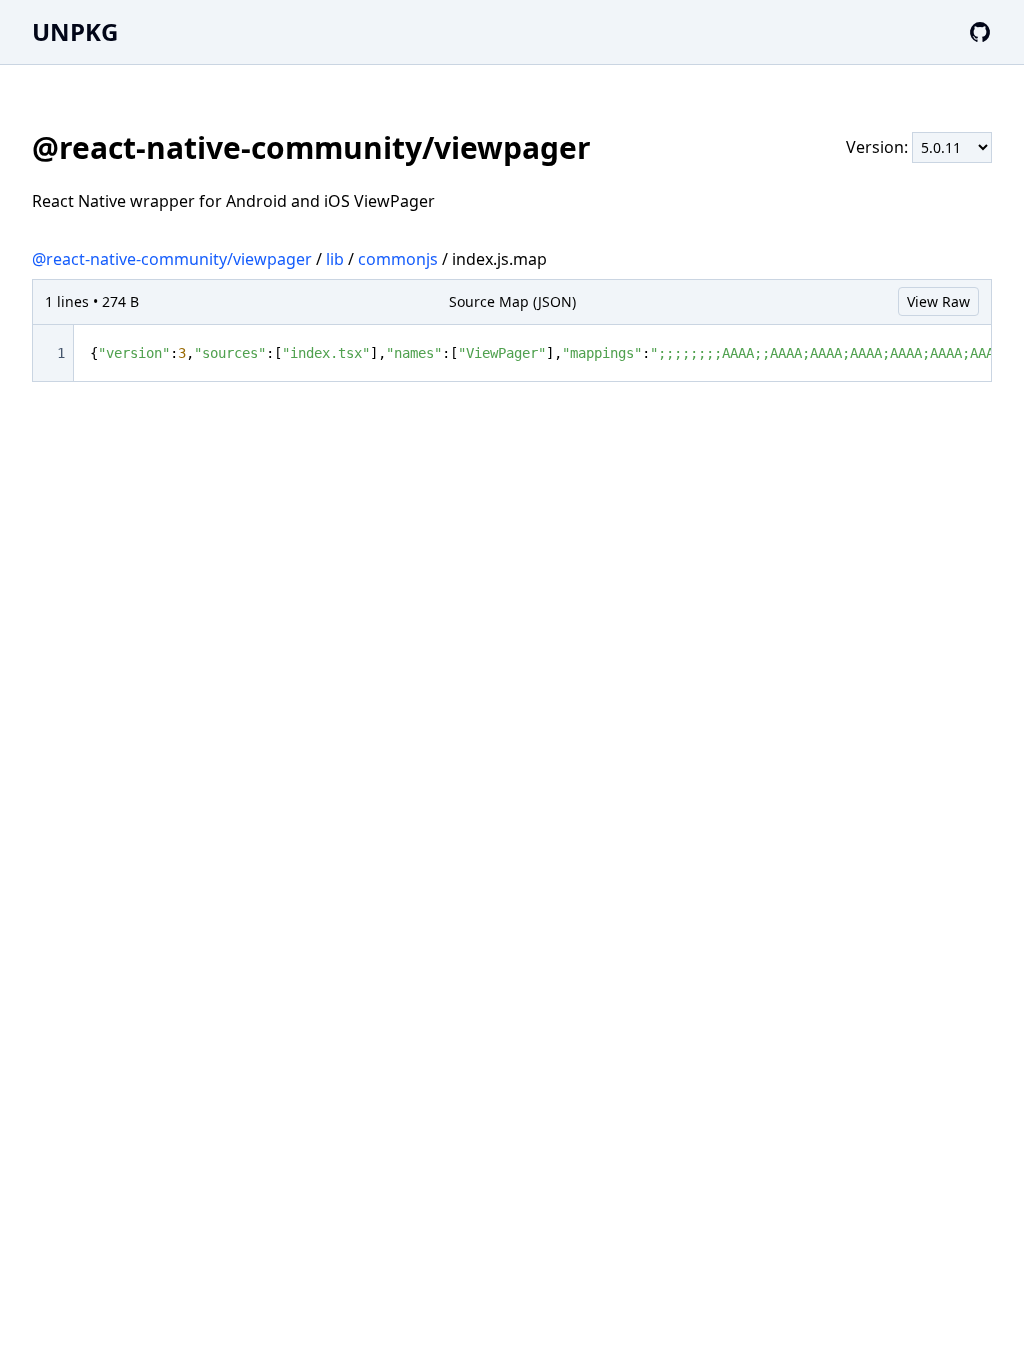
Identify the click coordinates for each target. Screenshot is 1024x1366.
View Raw (938, 301)
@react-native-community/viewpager (172, 259)
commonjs (398, 259)
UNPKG (75, 31)
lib (335, 259)
